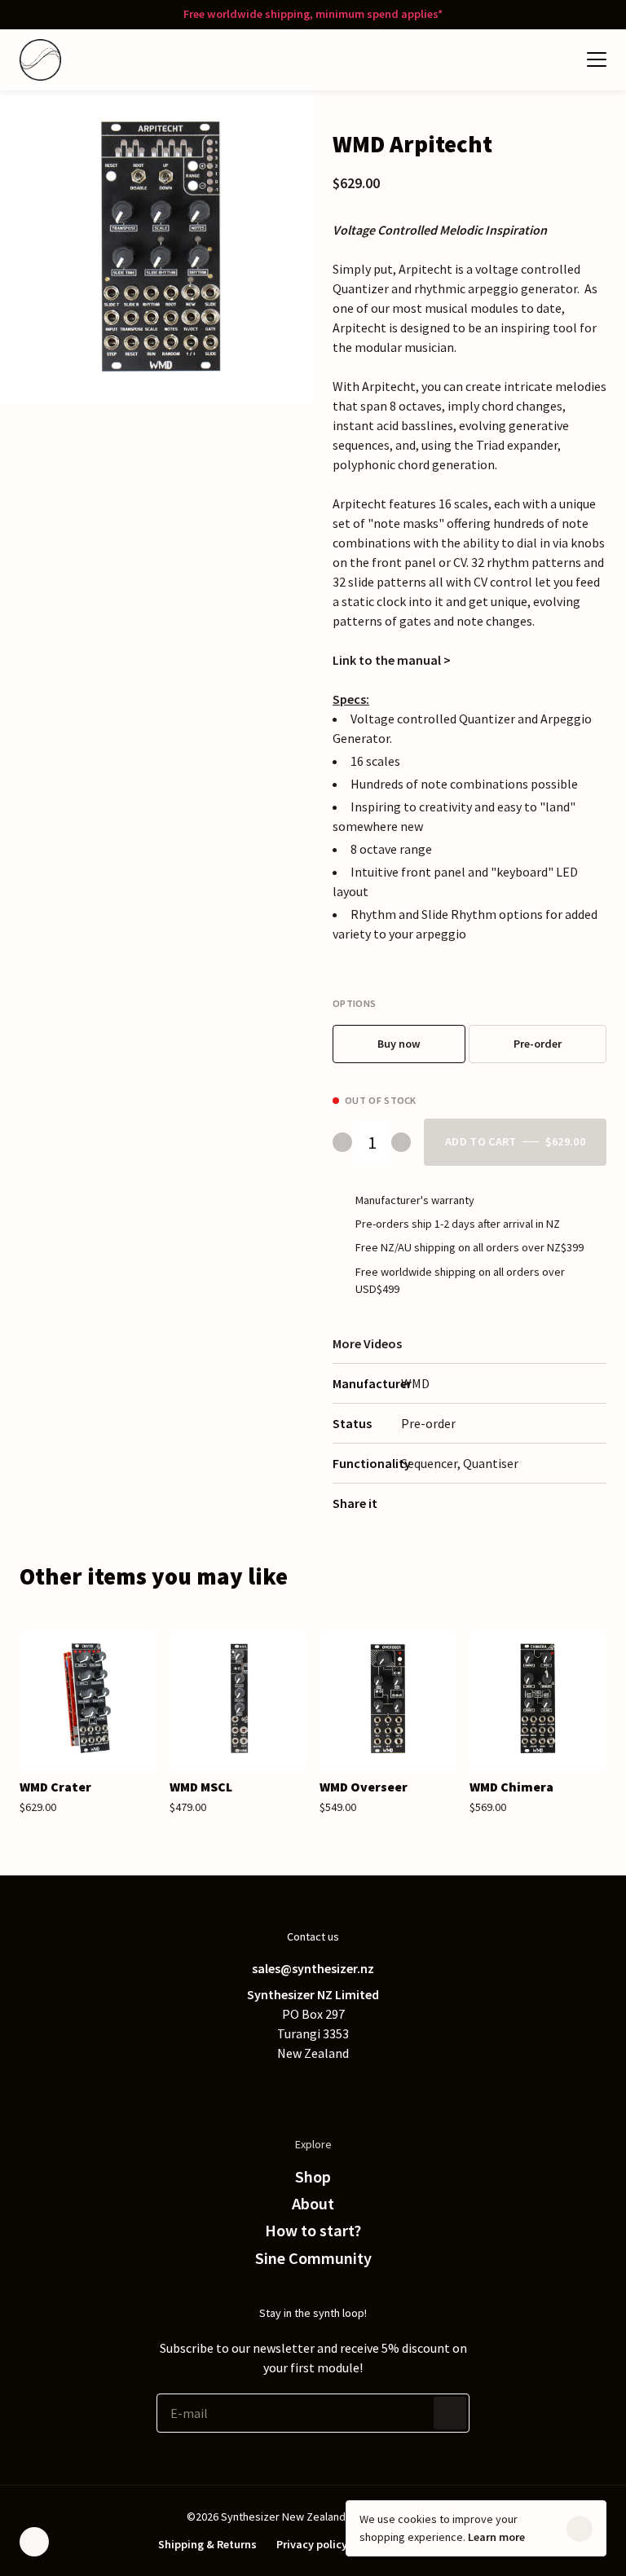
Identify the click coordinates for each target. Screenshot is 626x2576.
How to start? (313, 2231)
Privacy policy (312, 2544)
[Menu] (597, 59)
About (313, 2204)
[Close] (580, 2529)
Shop (313, 2177)
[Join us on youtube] (378, 2089)
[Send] (450, 2413)
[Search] (525, 59)
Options (354, 1003)
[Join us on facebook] (280, 2089)
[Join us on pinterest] (313, 2089)
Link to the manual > (392, 660)
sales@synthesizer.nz (313, 1968)
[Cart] (558, 59)
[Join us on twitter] (248, 2089)
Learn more (496, 2537)
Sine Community (313, 2258)
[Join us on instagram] (346, 2089)
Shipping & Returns (207, 2544)
